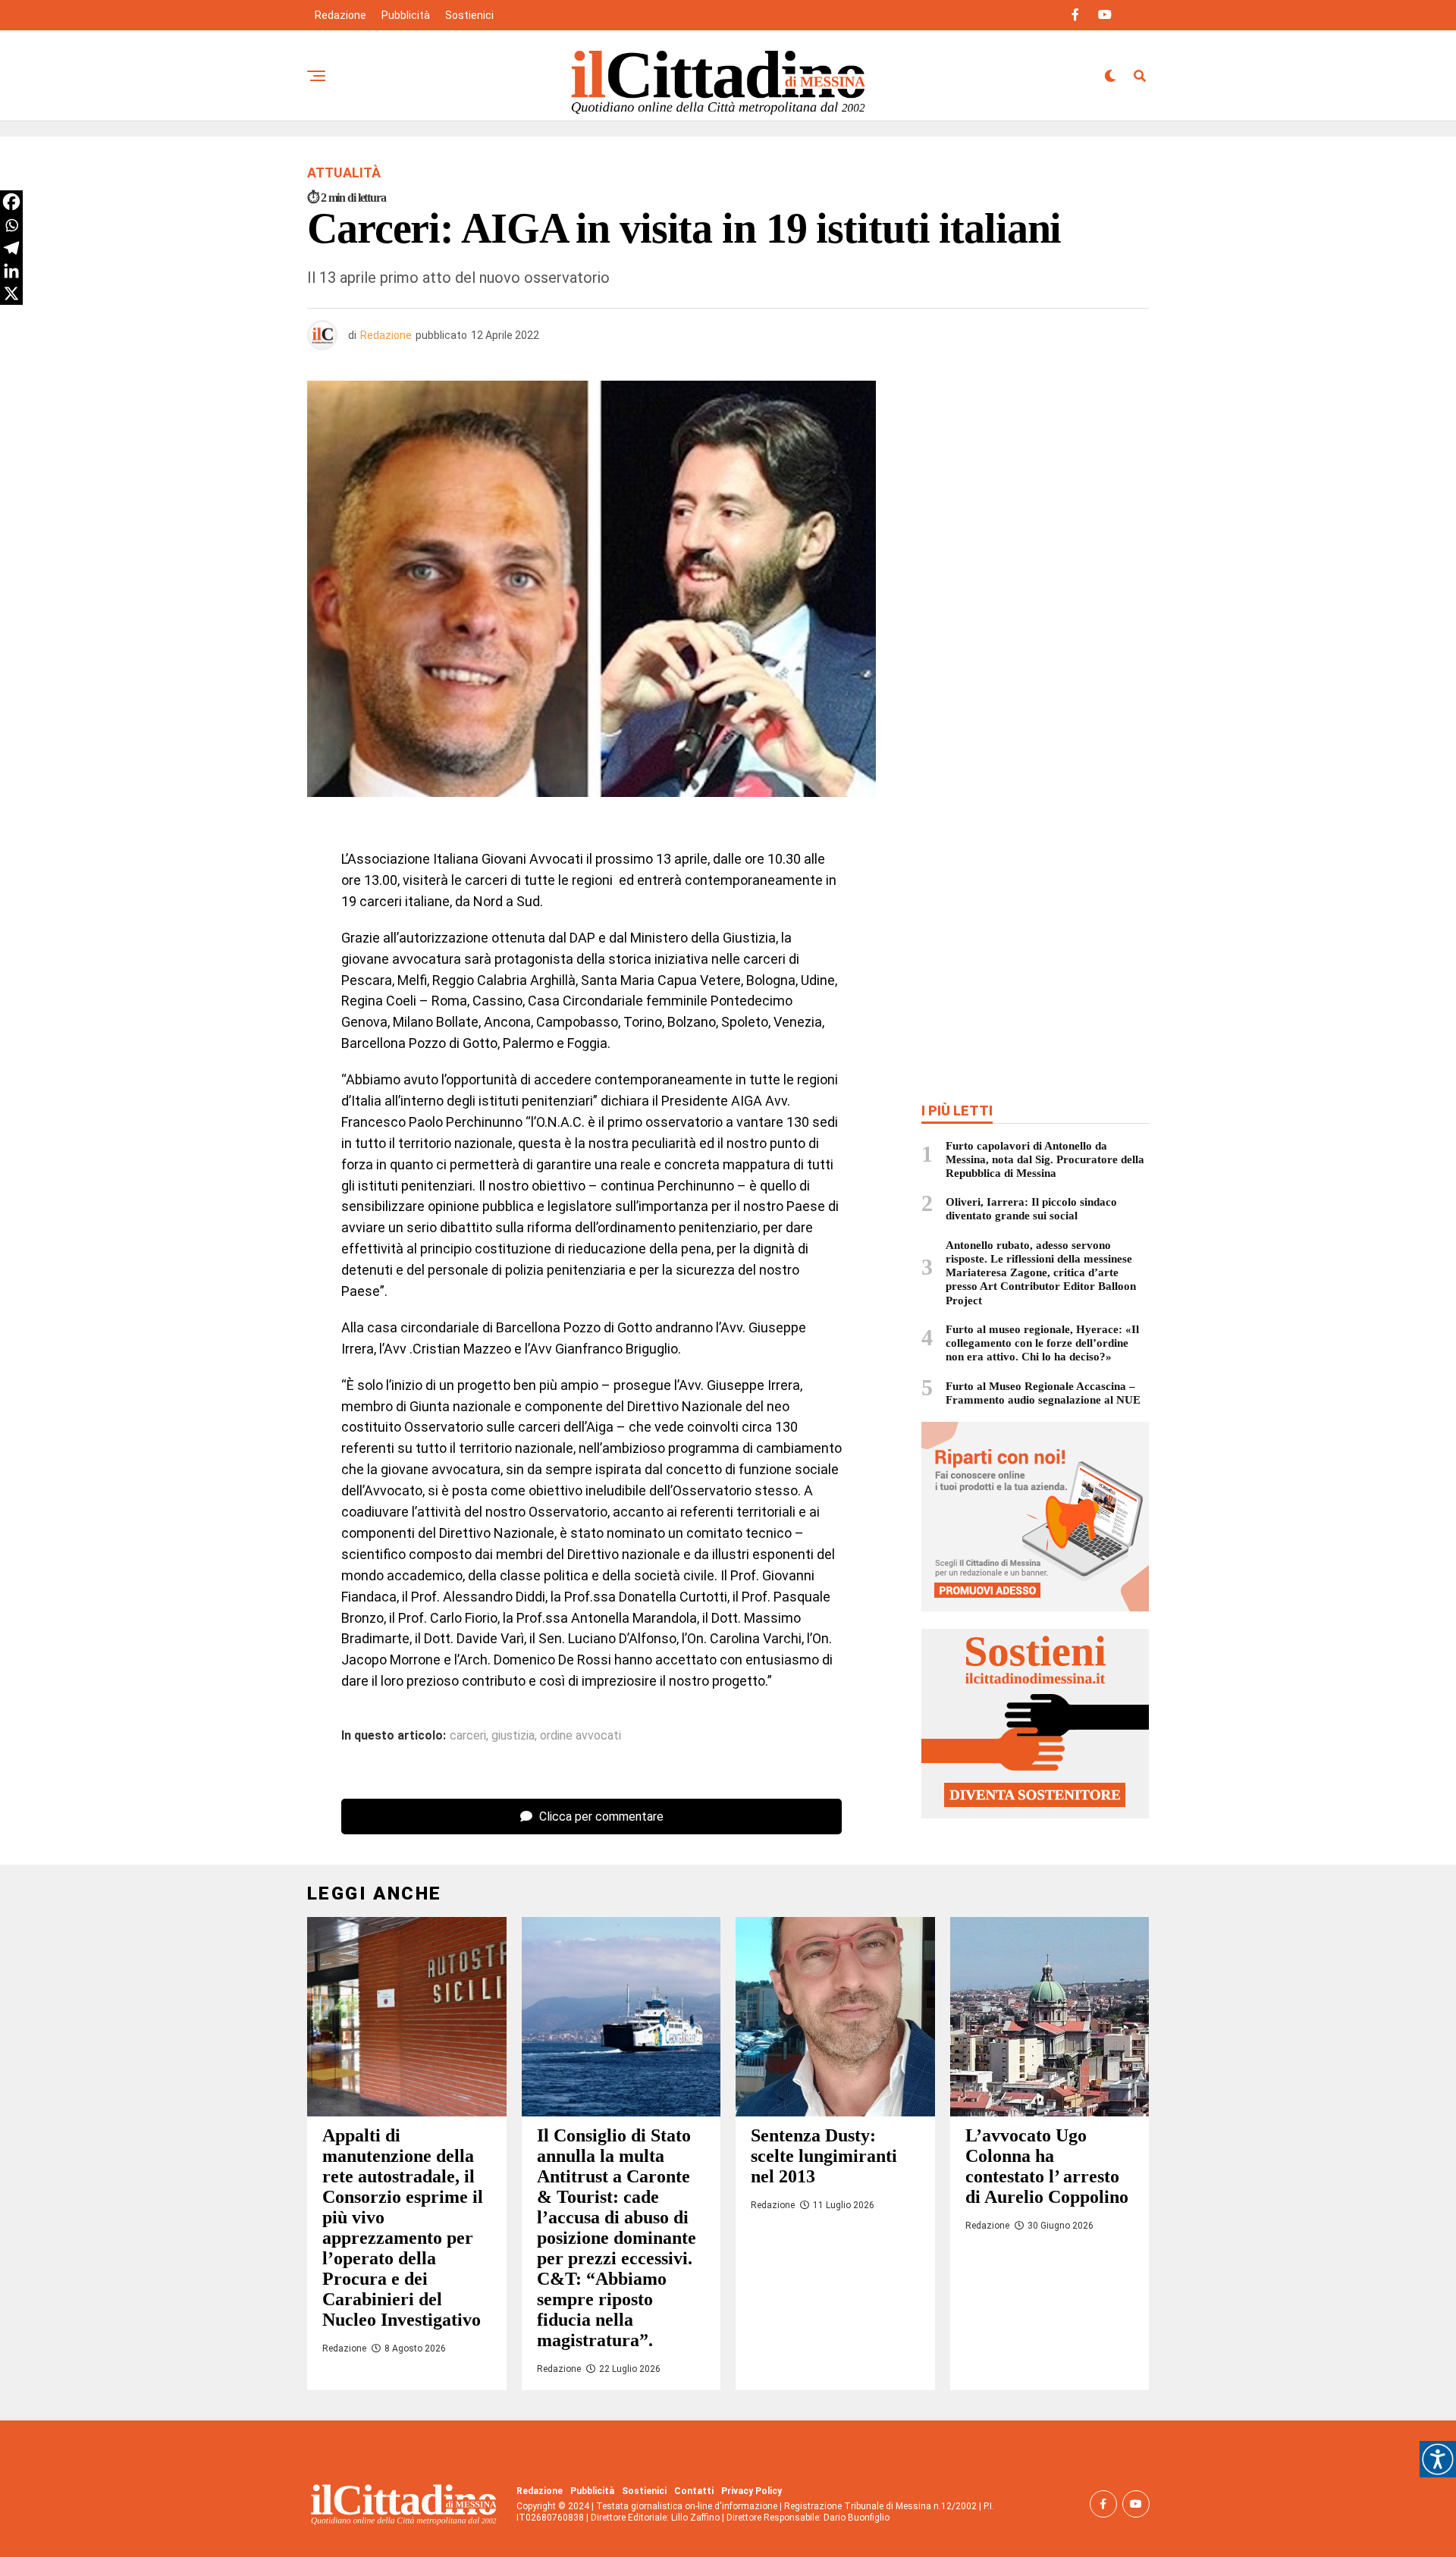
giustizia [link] (513, 1736)
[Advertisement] (1035, 491)
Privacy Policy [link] (752, 2491)
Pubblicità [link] (406, 15)
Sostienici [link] (469, 15)
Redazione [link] (340, 15)
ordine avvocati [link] (581, 1736)
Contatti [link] (694, 2491)
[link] (1438, 2459)
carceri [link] (468, 1736)
